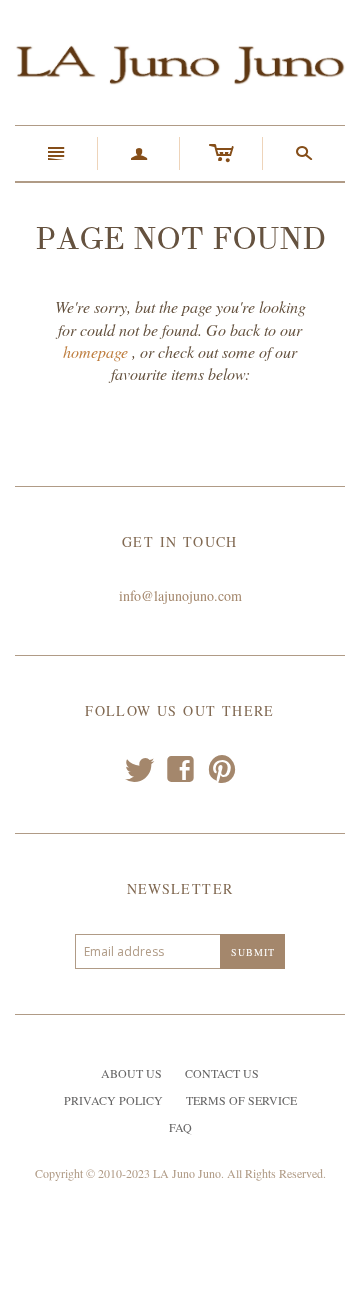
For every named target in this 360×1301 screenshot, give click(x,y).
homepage (95, 351)
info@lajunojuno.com (180, 595)
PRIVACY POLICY (113, 1100)
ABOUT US (131, 1073)
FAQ (180, 1127)
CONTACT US (222, 1073)
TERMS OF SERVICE (241, 1100)
